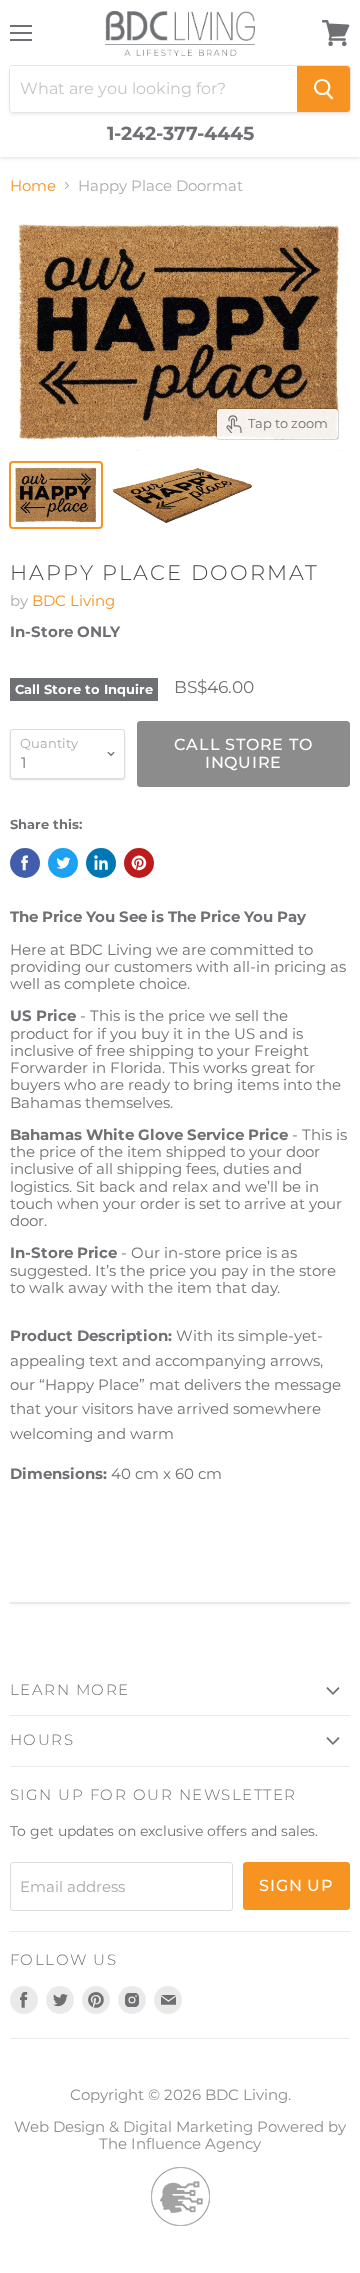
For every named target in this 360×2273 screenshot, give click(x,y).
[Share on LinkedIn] (101, 863)
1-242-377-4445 (180, 134)
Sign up (296, 1885)
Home (33, 185)
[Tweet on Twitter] (63, 863)
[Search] (323, 89)
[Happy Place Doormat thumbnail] (56, 495)
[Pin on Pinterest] (139, 863)
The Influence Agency (180, 2143)
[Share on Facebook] (25, 863)
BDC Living (73, 600)
